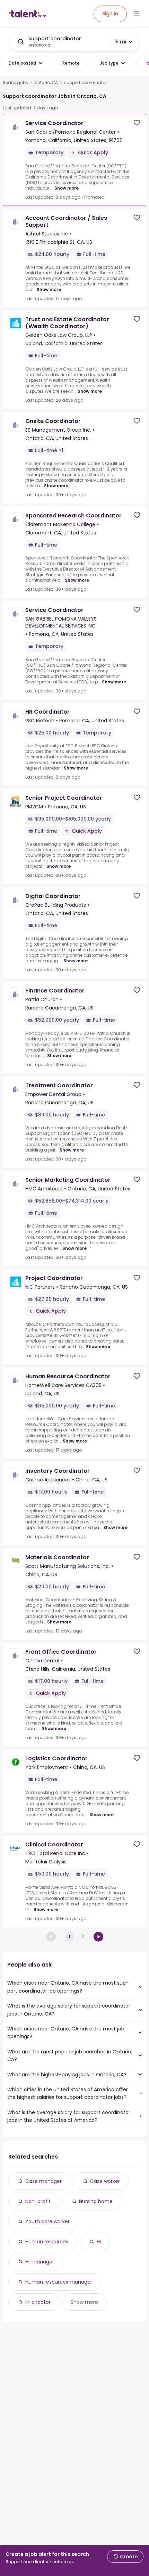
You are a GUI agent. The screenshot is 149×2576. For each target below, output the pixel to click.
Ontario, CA (46, 83)
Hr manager (40, 2262)
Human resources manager (59, 2282)
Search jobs (15, 83)
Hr (99, 2242)
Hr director (38, 2302)
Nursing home (96, 2201)
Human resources (47, 2242)
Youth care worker (47, 2221)
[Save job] (137, 123)
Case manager (43, 2181)
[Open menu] (137, 14)
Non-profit (38, 2201)
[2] (98, 1937)
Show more (67, 188)
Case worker (105, 2181)
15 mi (120, 42)
